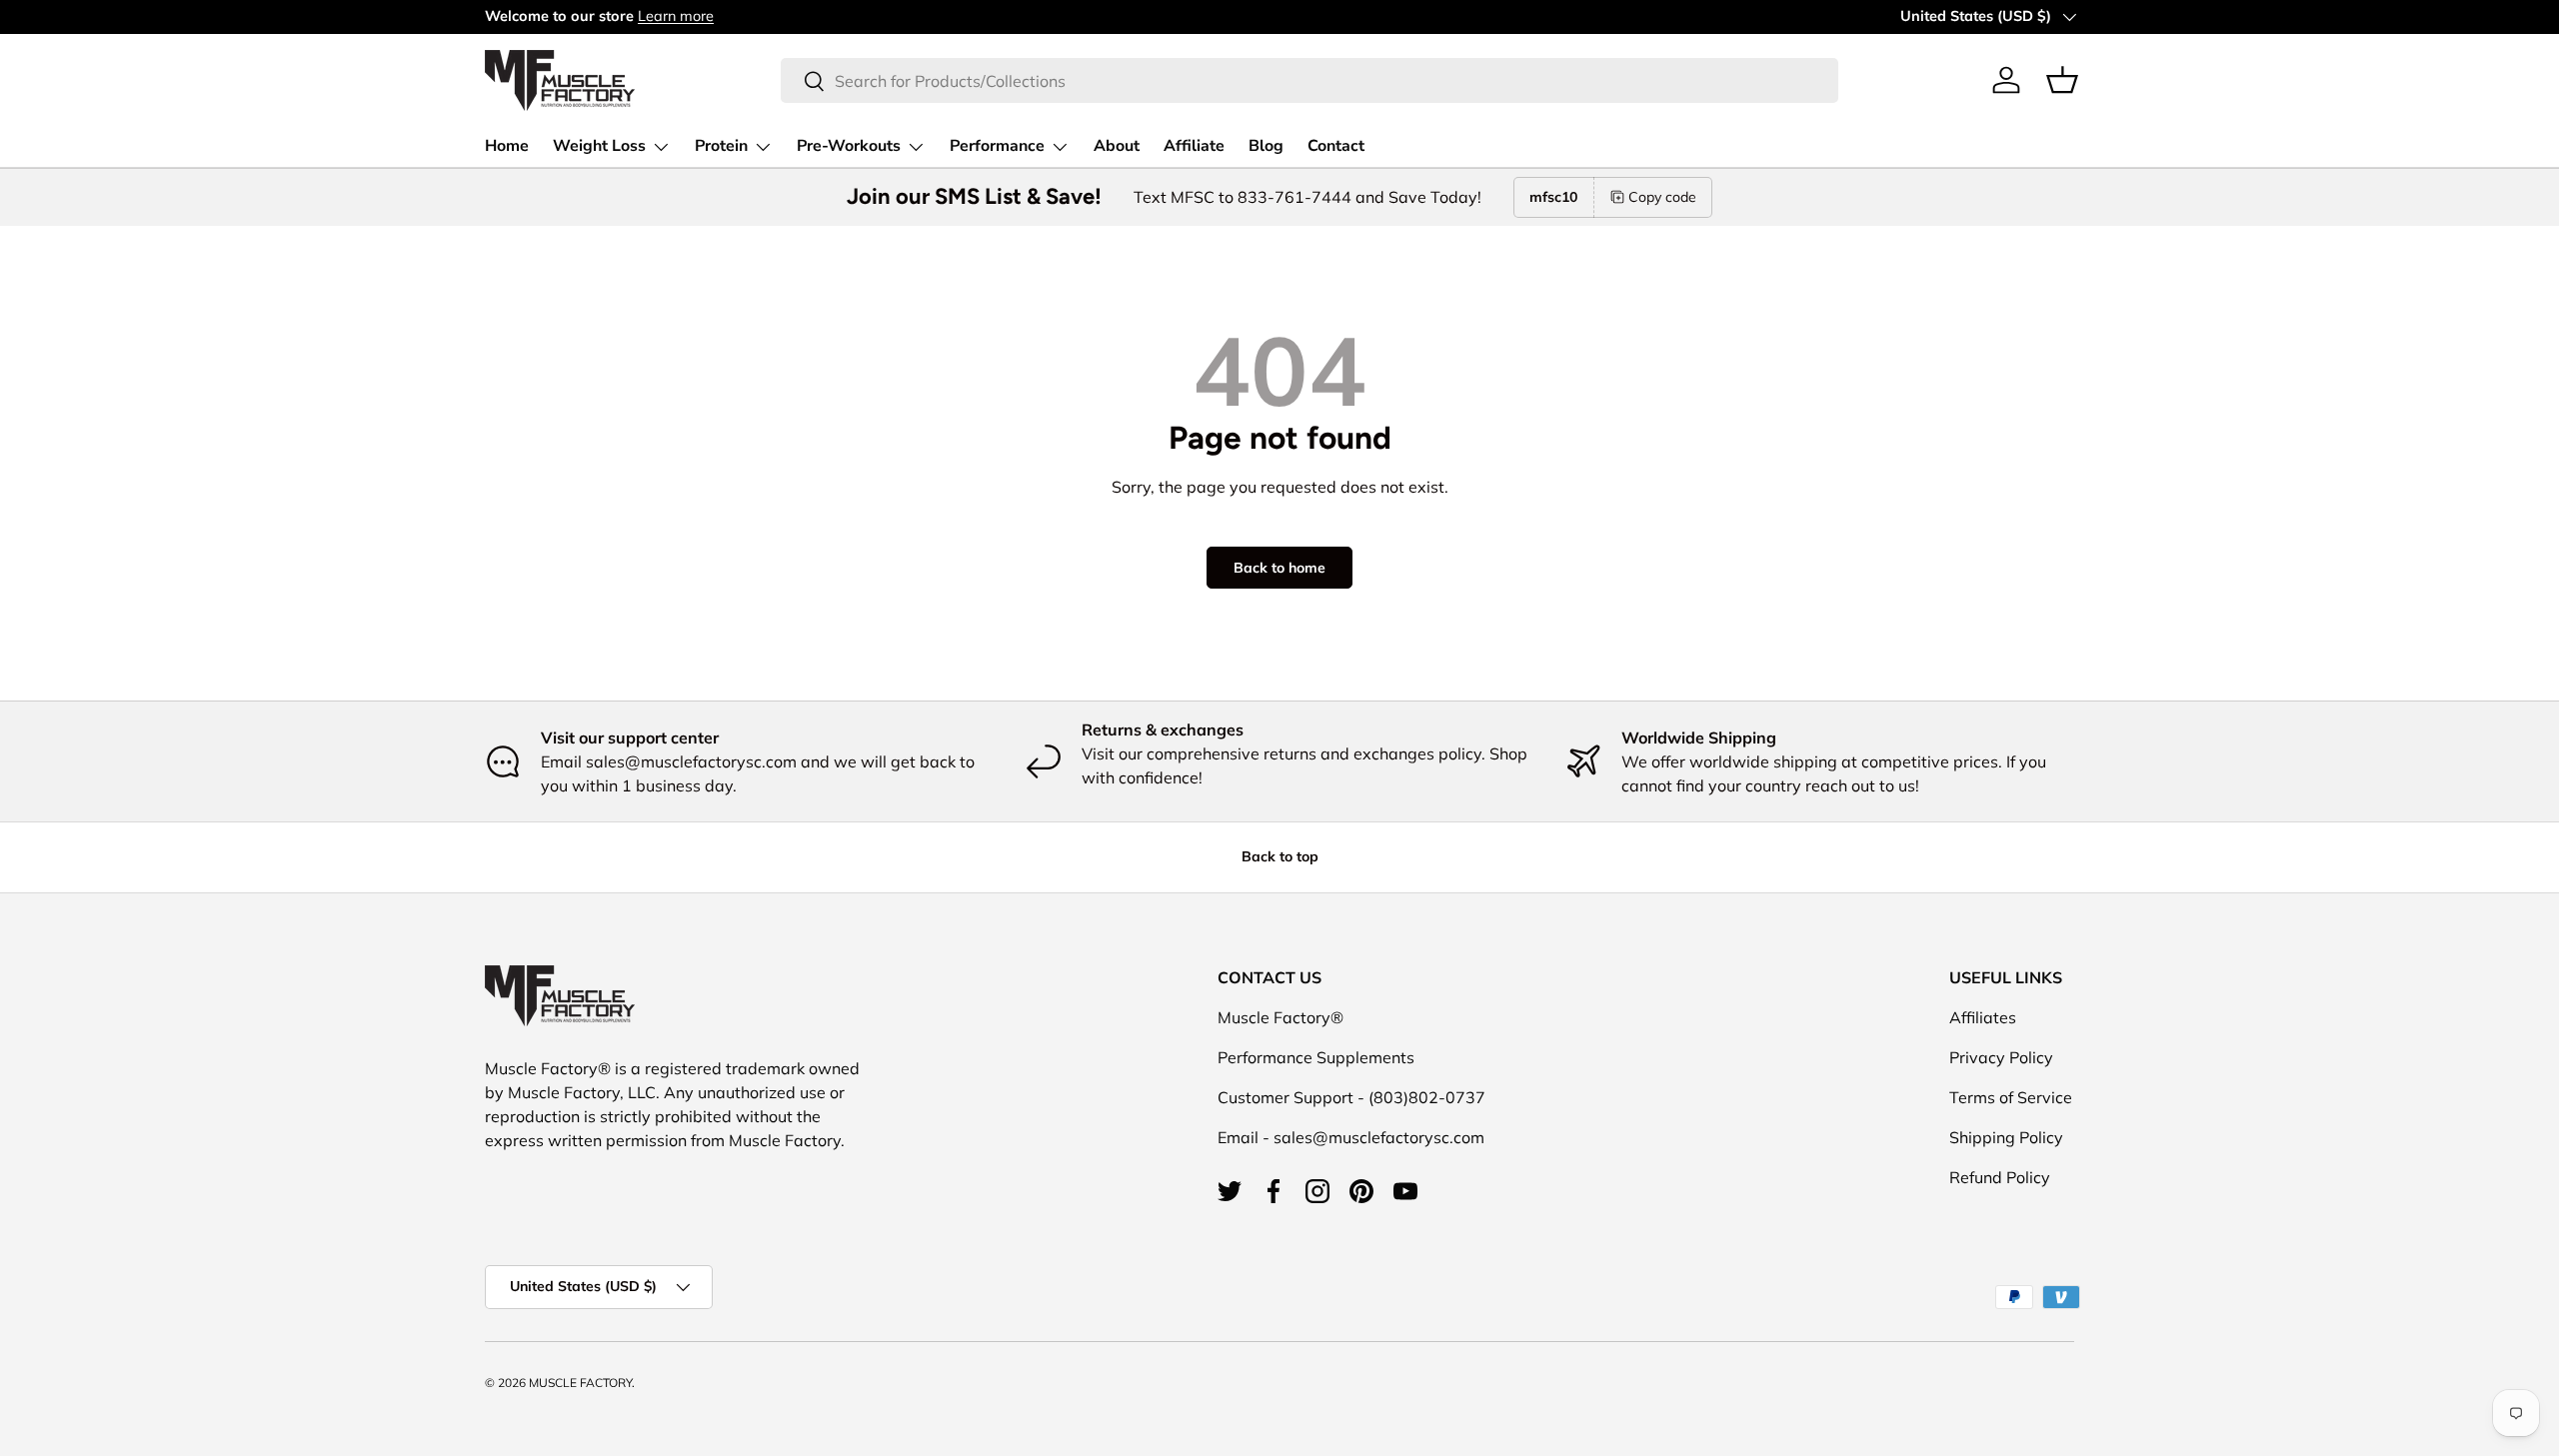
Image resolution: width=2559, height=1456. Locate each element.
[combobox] (1309, 80)
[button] (2062, 80)
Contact (1336, 146)
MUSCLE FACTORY (580, 1383)
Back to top (1280, 856)
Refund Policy (2000, 1177)
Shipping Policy (2006, 1137)
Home (507, 146)
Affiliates (1983, 1017)
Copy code (1662, 197)
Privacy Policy (2001, 1057)
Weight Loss (599, 146)
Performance (997, 146)
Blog (1266, 146)
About (1117, 146)
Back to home (1279, 568)
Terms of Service (2011, 1097)
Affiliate (1194, 146)
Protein (721, 146)
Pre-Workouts (849, 146)
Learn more (676, 16)
